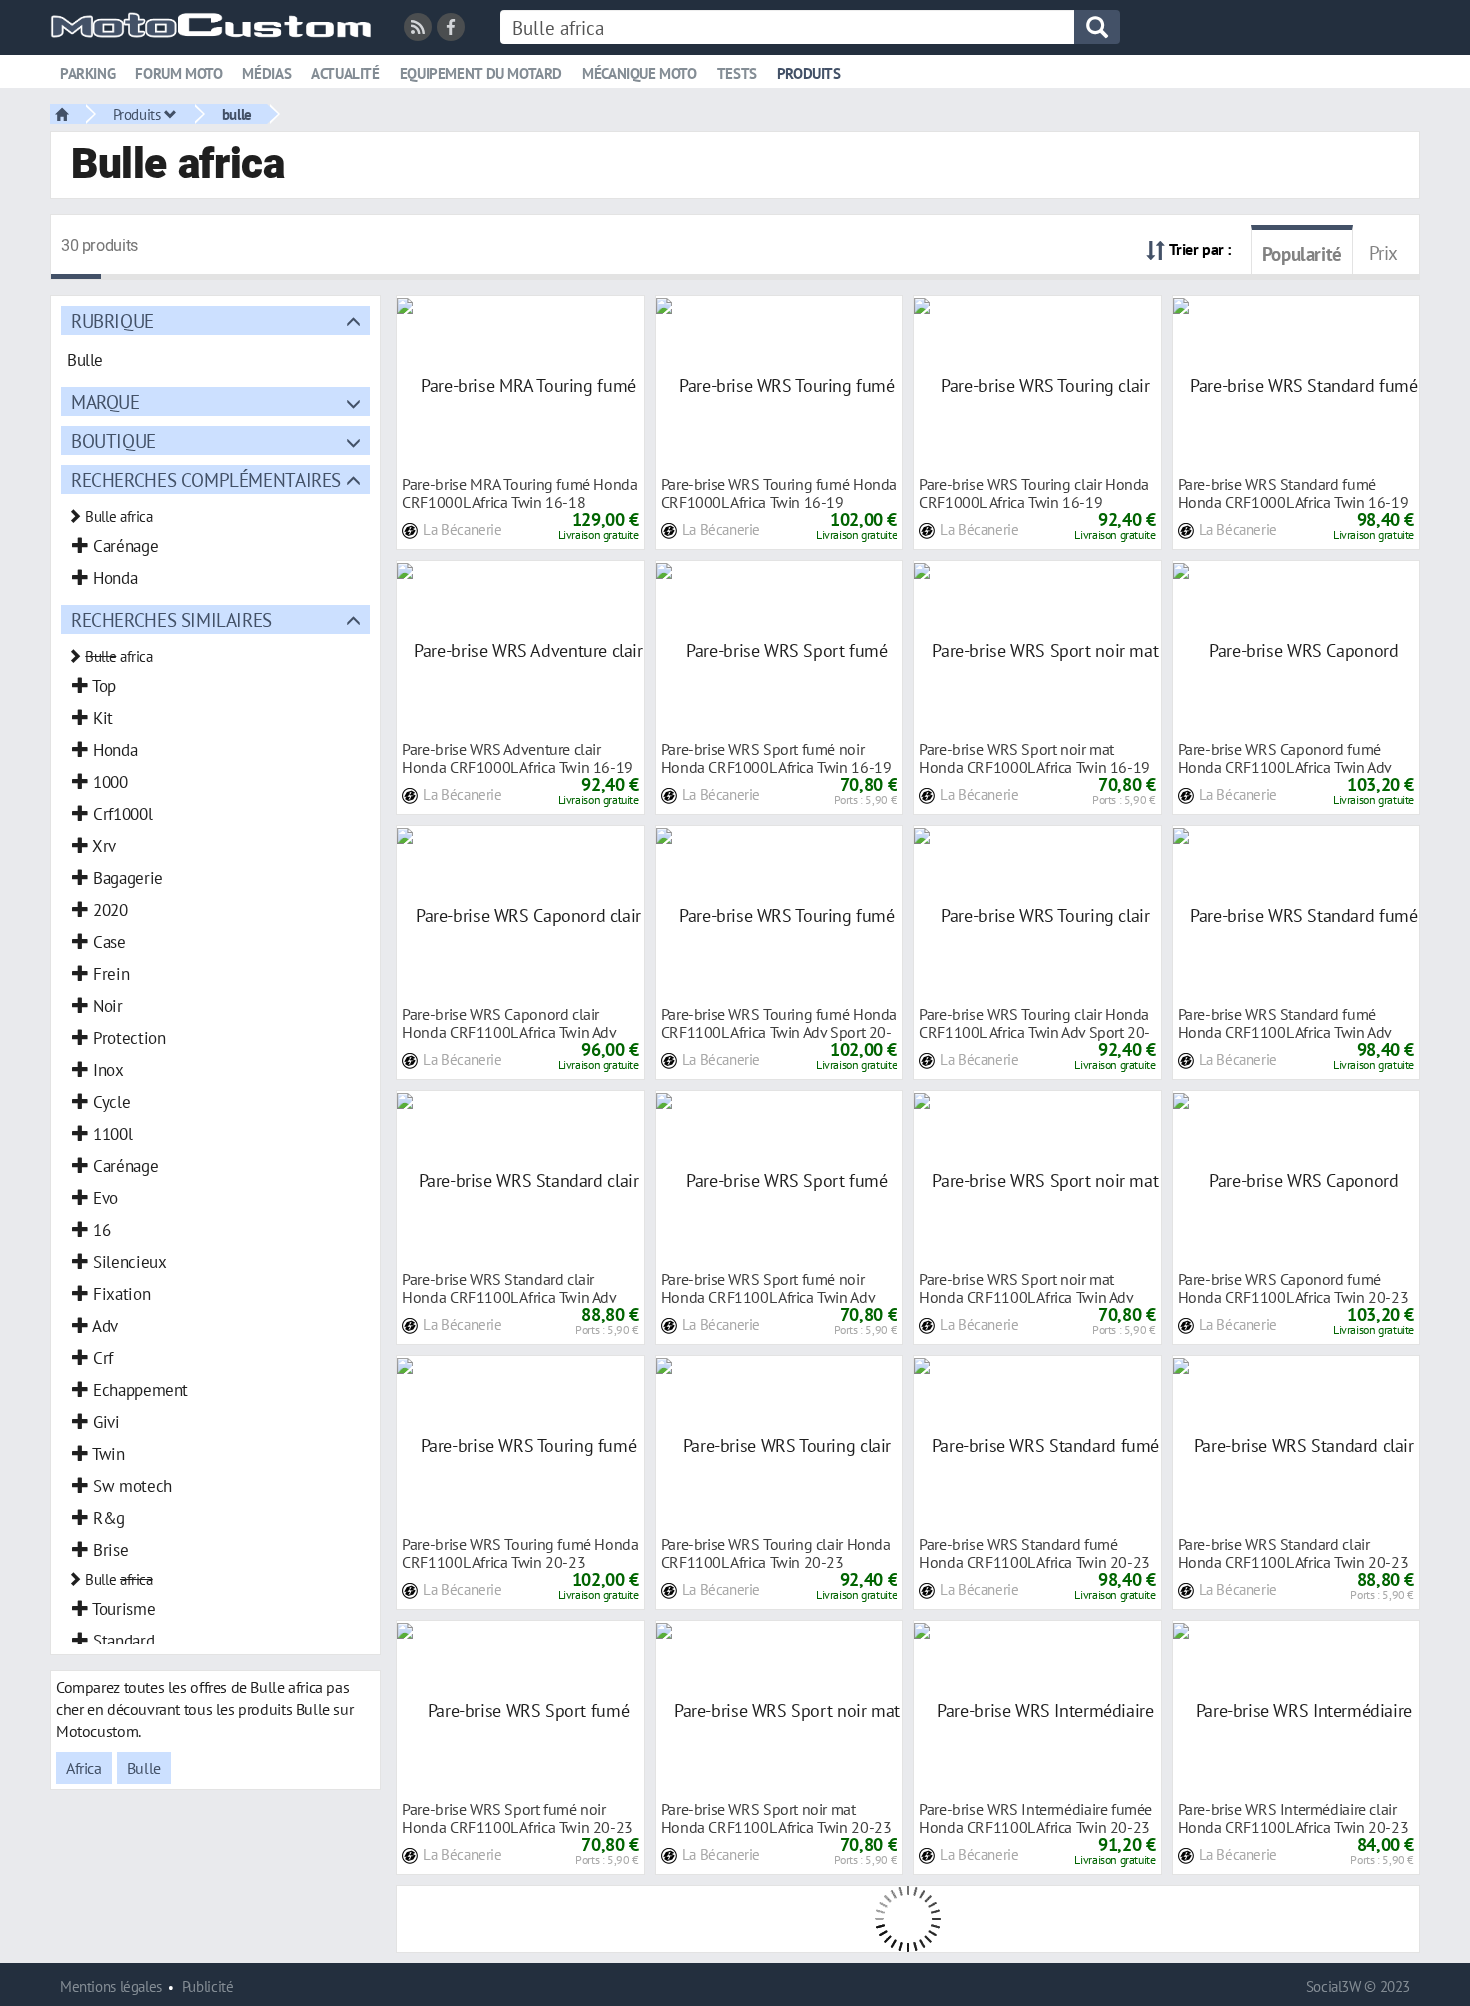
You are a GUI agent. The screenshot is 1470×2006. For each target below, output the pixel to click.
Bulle (144, 1768)
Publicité (208, 1986)
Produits (809, 73)
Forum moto (178, 73)
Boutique (113, 440)
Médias (266, 73)
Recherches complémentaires (206, 479)
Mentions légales (111, 1986)
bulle (237, 114)
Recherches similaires (171, 619)
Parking (87, 73)
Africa (84, 1768)
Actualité (345, 73)
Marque (105, 401)
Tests (737, 73)
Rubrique (112, 320)
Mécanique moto (639, 73)
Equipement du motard (481, 73)
